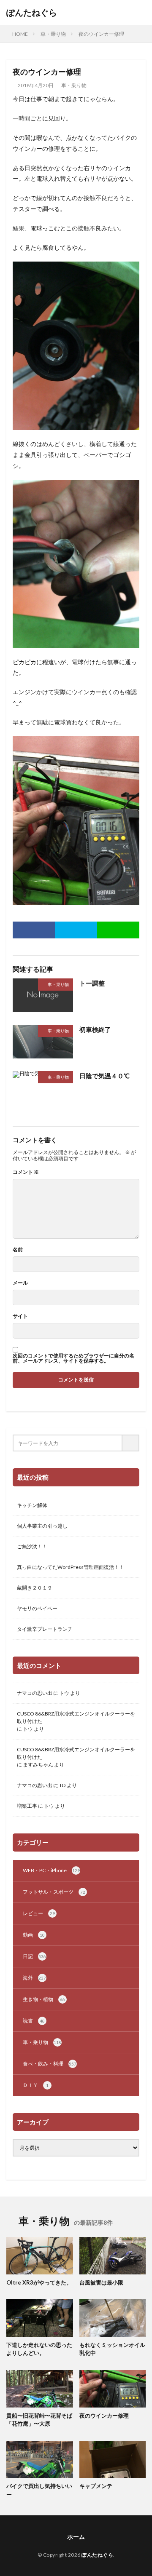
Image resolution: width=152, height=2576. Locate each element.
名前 (18, 1250)
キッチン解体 (32, 1505)
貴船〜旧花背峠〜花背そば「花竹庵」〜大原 (39, 2420)
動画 (34, 1935)
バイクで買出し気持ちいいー (39, 2490)
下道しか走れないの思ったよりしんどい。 (39, 2349)
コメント (26, 1172)
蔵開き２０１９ (35, 1588)
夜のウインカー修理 (101, 34)
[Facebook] (34, 930)
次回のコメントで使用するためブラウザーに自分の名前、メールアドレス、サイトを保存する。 (73, 1358)
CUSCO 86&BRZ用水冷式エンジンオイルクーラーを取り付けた (76, 1717)
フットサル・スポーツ (54, 1892)
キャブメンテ (96, 2486)
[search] (131, 1443)
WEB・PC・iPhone (51, 1870)
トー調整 (92, 983)
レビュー (39, 1913)
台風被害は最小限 (101, 2282)
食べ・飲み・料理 (50, 2064)
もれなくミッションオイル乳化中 (112, 2349)
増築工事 (27, 1806)
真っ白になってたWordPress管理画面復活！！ (71, 1567)
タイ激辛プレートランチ (45, 1629)
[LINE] (118, 930)
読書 (34, 2021)
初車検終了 (95, 1029)
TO (62, 1785)
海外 (34, 1978)
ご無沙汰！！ (32, 1546)
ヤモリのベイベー (37, 1608)
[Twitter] (76, 930)
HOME (20, 34)
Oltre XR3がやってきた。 (39, 2282)
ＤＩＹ (36, 2085)
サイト (20, 1316)
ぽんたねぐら (32, 13)
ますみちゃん (38, 1765)
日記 (34, 1956)
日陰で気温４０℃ (104, 1076)
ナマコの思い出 (35, 1693)
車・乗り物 (53, 34)
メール (20, 1283)
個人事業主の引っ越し (42, 1526)
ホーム (76, 2537)
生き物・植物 (44, 1999)
